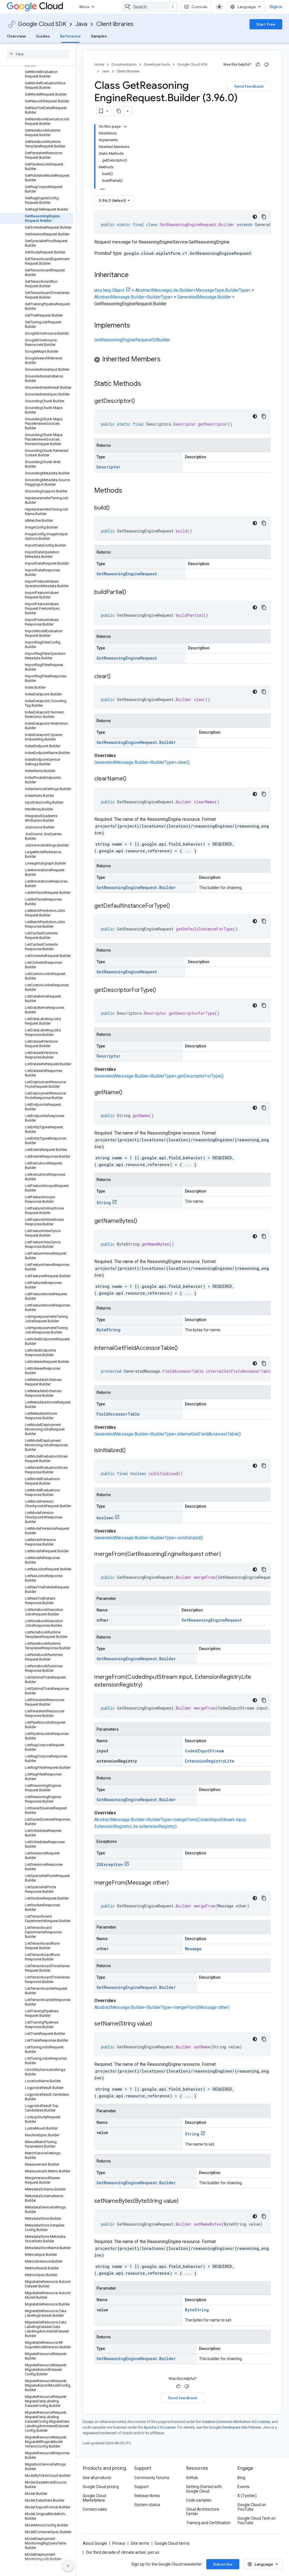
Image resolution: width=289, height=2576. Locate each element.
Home (99, 64)
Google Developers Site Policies (235, 2427)
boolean (105, 1518)
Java (81, 24)
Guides (43, 36)
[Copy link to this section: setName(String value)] (158, 2024)
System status (147, 2505)
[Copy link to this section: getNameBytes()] (143, 1221)
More (84, 7)
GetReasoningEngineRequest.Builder (136, 742)
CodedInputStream (204, 1751)
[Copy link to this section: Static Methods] (148, 384)
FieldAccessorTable (118, 1414)
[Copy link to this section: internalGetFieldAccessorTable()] (183, 1348)
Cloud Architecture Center (203, 2511)
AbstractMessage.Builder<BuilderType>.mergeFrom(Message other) (162, 2007)
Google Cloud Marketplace (94, 2498)
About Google (95, 2543)
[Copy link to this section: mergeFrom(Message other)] (174, 1883)
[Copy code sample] (264, 217)
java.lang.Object (109, 290)
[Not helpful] (266, 65)
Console (199, 7)
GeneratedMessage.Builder (204, 297)
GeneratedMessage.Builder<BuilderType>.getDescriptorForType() (159, 1076)
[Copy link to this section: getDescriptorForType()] (162, 990)
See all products (97, 2478)
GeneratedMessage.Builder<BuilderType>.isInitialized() (149, 1538)
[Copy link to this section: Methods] (130, 491)
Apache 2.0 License (160, 2427)
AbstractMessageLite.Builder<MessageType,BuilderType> (193, 290)
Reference (70, 36)
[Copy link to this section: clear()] (116, 677)
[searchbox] (38, 54)
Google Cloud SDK (42, 24)
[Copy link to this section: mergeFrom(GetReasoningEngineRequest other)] (227, 1555)
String (104, 1203)
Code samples (199, 2500)
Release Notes (147, 2496)
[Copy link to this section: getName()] (128, 1093)
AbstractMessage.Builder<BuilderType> (133, 297)
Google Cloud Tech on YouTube (257, 2520)
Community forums (152, 2478)
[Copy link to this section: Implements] (136, 326)
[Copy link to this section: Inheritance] (134, 275)
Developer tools (157, 64)
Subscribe (223, 2564)
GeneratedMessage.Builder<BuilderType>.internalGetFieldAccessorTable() (168, 1434)
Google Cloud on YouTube (252, 2507)
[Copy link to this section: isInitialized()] (131, 1451)
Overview (16, 36)
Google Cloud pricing (101, 2487)
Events (243, 2487)
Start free (266, 24)
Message (193, 1949)
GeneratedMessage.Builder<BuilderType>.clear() (142, 762)
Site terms (140, 2543)
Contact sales (95, 2509)
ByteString (109, 1330)
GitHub (192, 2478)
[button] (182, 360)
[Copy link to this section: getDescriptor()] (141, 401)
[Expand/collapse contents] (125, 127)
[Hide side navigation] (68, 2566)
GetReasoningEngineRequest (127, 574)
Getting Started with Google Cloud (204, 2489)
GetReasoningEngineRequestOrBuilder (132, 340)
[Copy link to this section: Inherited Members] (166, 360)
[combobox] (150, 7)
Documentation (124, 64)
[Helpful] (258, 65)
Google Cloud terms (172, 2543)
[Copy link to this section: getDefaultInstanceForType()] (176, 906)
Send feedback (249, 86)
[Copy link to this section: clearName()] (132, 779)
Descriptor (109, 467)
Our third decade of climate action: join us (122, 2552)
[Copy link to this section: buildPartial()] (132, 592)
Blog (241, 2478)
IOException (110, 1864)
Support (142, 2487)
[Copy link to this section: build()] (115, 508)
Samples (99, 36)
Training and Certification (208, 2523)
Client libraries (115, 24)
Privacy (119, 2543)
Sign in (276, 7)
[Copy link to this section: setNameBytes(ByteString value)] (184, 2201)
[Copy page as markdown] (119, 111)
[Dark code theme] (255, 217)
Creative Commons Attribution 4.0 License (236, 2422)
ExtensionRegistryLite (210, 1761)
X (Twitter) (247, 2496)
